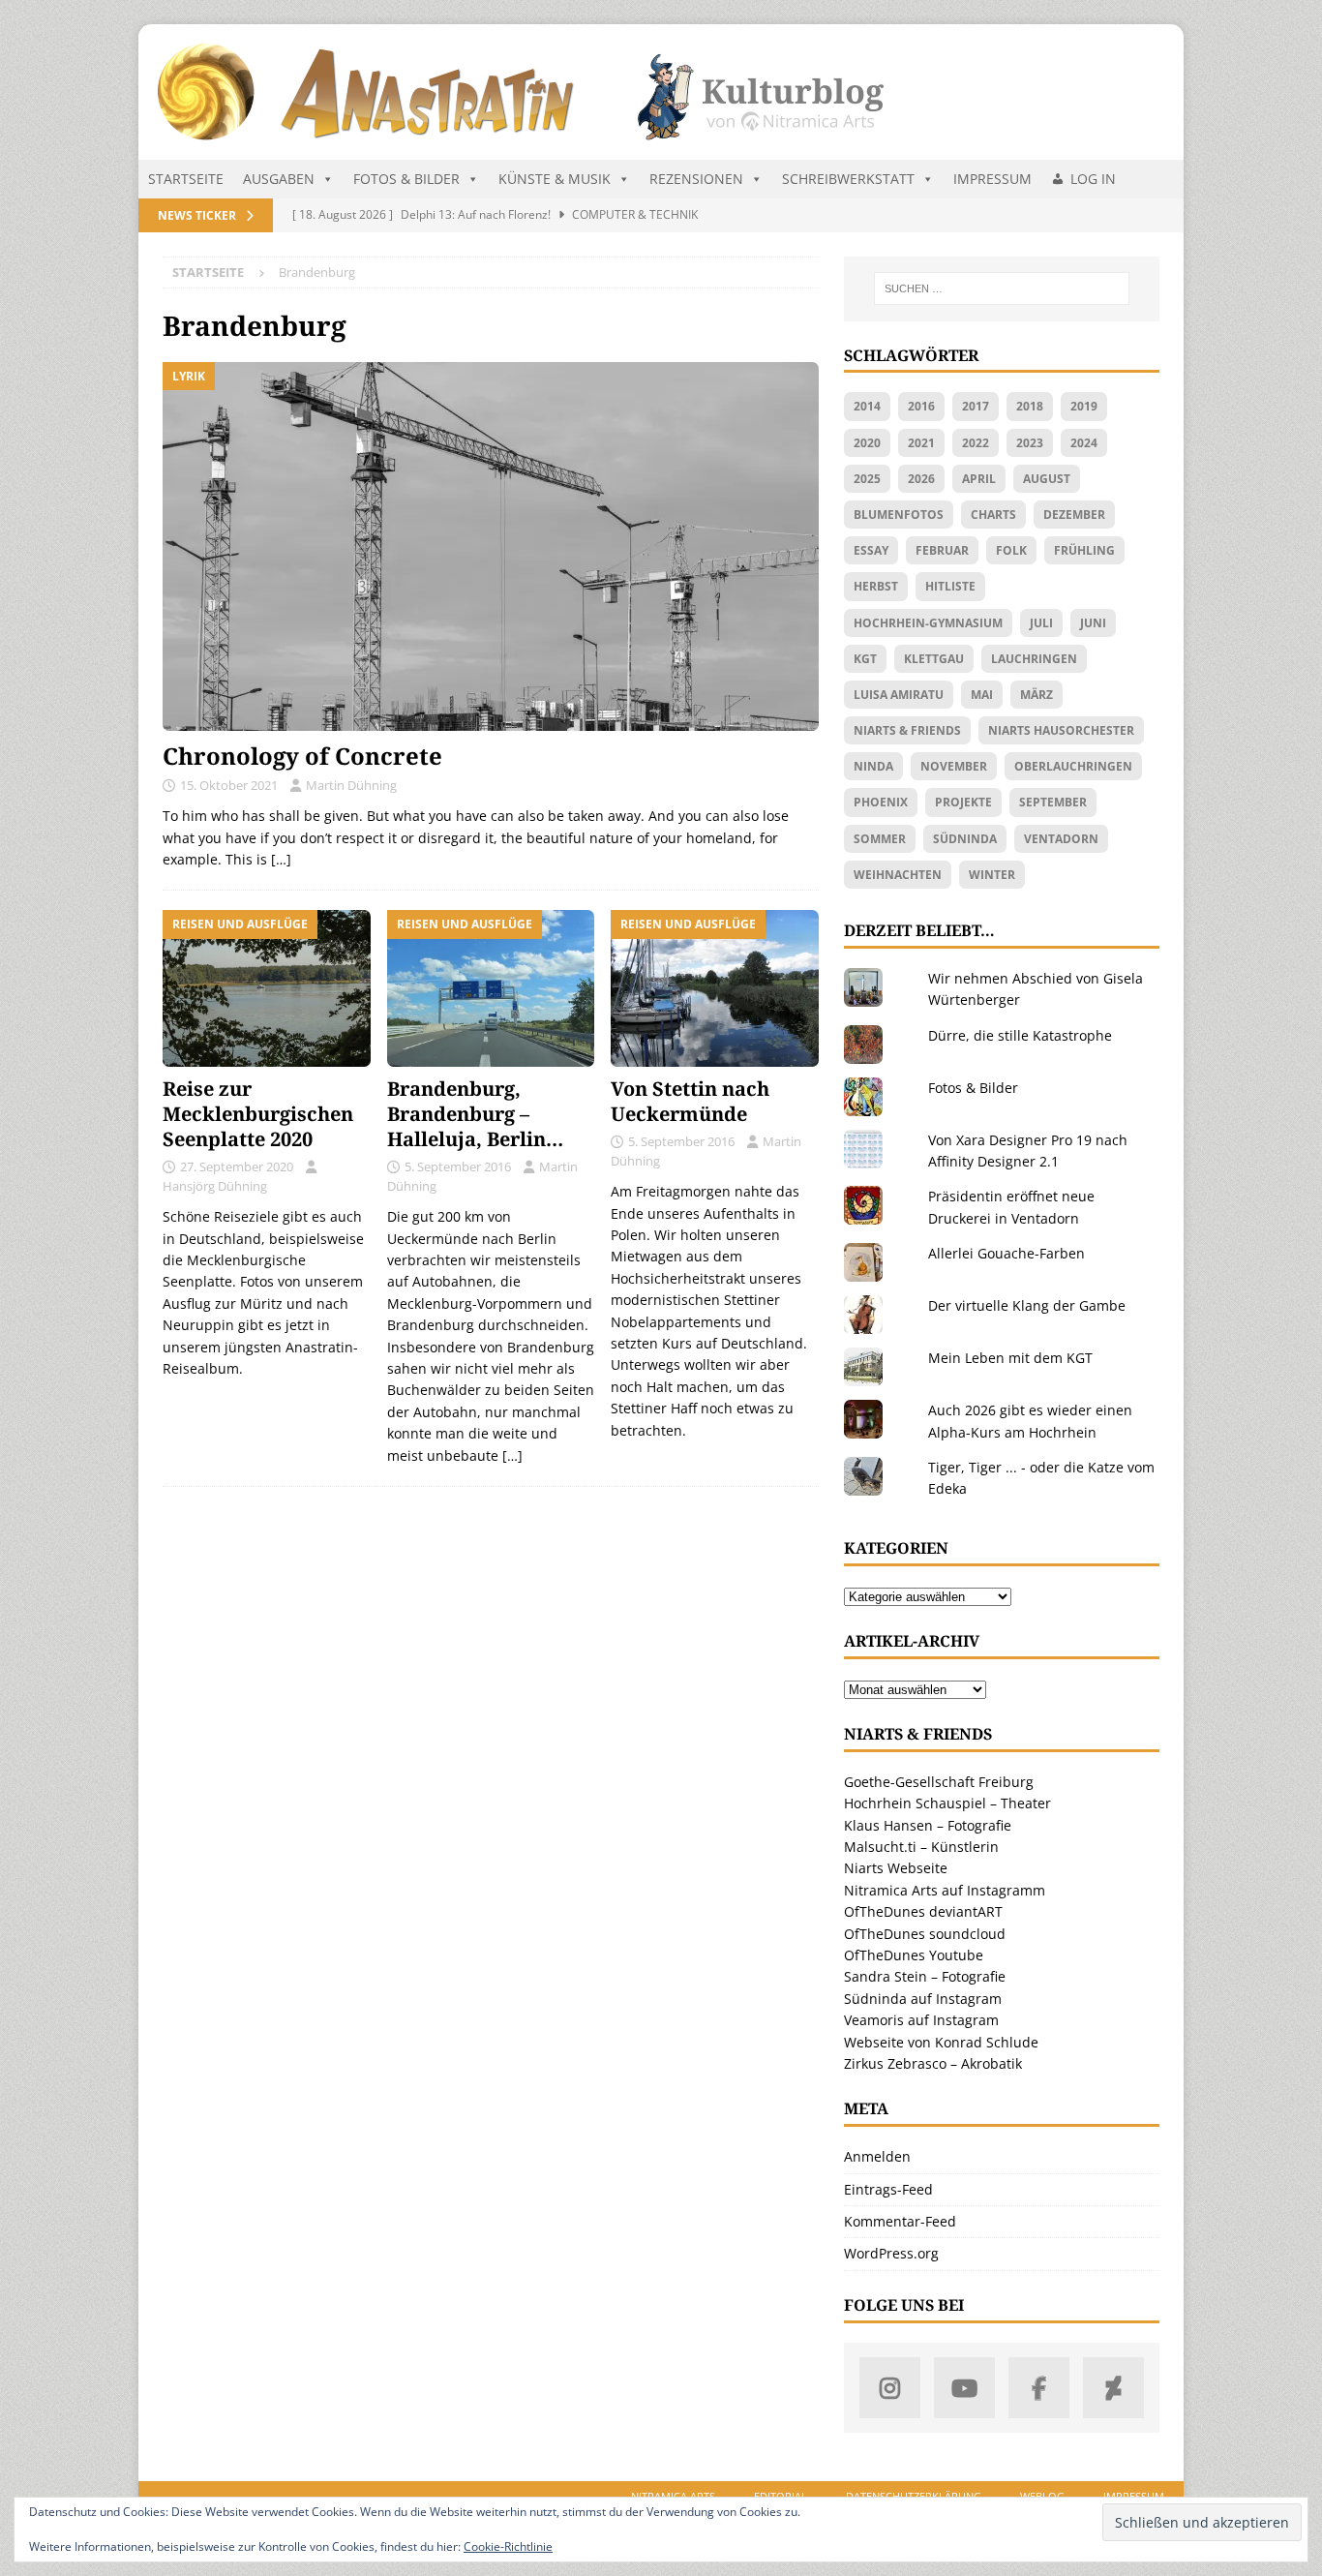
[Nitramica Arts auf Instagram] (890, 2388)
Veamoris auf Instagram (921, 2020)
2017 (976, 406)
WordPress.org (891, 2253)
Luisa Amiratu (899, 695)
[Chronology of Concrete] (491, 546)
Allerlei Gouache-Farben (1007, 1253)
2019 (1084, 406)
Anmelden (877, 2156)
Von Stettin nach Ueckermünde (690, 1101)
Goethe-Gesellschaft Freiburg (939, 1782)
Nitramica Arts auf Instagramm (945, 1890)
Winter (992, 875)
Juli (1041, 623)
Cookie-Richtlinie (508, 2546)
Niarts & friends (907, 730)
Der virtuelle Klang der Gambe (1027, 1305)
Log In (1093, 179)
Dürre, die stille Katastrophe (1020, 1035)
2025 (867, 479)
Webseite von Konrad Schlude (941, 2042)
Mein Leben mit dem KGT (1010, 1358)
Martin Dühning (351, 785)
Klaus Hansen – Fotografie (928, 1825)
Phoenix (881, 802)
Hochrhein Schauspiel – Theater (947, 1803)
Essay (871, 550)
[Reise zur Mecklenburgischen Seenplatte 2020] (267, 988)
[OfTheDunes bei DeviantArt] (1113, 2388)
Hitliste (950, 586)
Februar (942, 550)
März (1037, 695)
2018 (1030, 406)
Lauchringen (1034, 659)
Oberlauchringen (1073, 766)
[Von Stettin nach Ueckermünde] (715, 988)
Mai (982, 695)
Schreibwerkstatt (848, 179)
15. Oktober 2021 (229, 785)
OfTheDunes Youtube (914, 1955)
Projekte (963, 802)
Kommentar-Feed (900, 2221)
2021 (921, 443)
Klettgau (934, 659)
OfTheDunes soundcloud (925, 1934)
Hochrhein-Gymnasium (928, 623)
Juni (1093, 623)
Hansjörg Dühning (215, 1186)
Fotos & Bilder (406, 179)
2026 (921, 479)
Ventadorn (1061, 839)
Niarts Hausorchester (1061, 730)
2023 (1030, 443)
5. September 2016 (458, 1167)
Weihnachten (898, 875)
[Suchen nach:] (1002, 288)
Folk (1011, 550)
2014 (867, 406)
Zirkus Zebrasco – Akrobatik (933, 2063)
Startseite (186, 179)
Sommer (880, 839)
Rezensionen (696, 179)
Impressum (992, 179)
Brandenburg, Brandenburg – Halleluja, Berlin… (475, 1114)
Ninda (873, 766)
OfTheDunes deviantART (923, 1911)
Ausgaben (279, 179)
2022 (976, 443)
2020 (867, 443)
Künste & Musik (555, 179)
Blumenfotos (899, 515)
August (1047, 479)
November (954, 766)
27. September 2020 (237, 1167)
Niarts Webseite (896, 1868)
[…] (281, 859)
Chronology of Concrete (302, 756)
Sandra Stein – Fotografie (925, 1976)
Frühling (1084, 550)
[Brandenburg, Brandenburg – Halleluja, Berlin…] (491, 988)
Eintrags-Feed (888, 2189)
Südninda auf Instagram (923, 1999)
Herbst (876, 586)
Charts (993, 515)
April (979, 479)
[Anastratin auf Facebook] (1039, 2388)
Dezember (1074, 515)
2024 (1084, 443)
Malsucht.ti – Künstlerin (921, 1847)
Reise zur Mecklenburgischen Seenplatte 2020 (258, 1114)
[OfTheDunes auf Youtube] (964, 2388)
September (1053, 802)
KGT (865, 659)
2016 (921, 406)
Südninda (965, 839)
